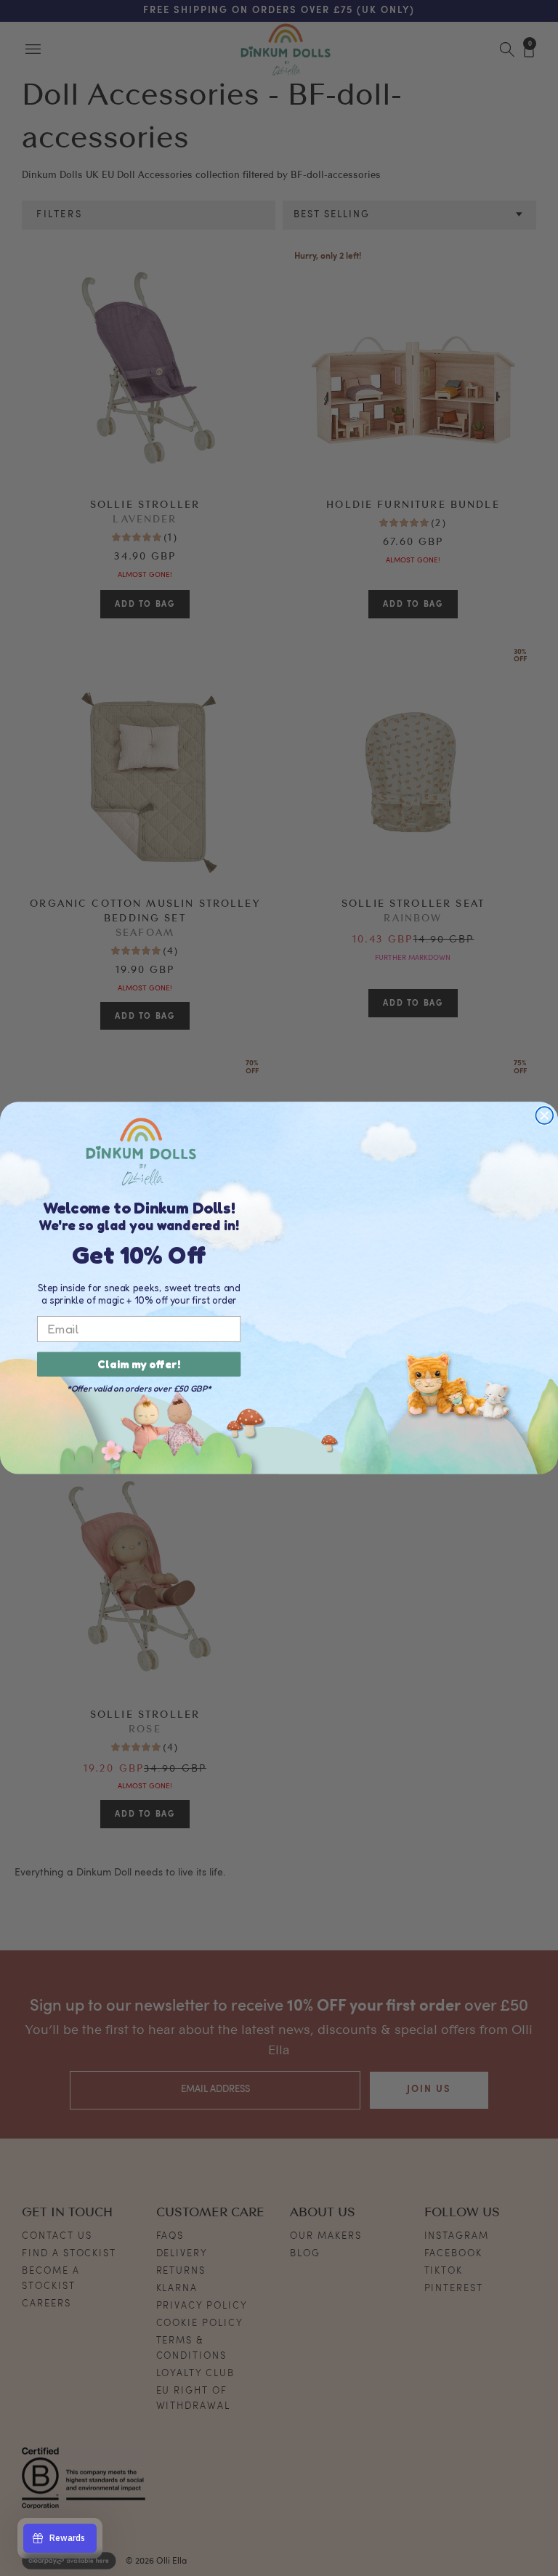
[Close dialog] (544, 1115)
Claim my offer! (139, 1365)
